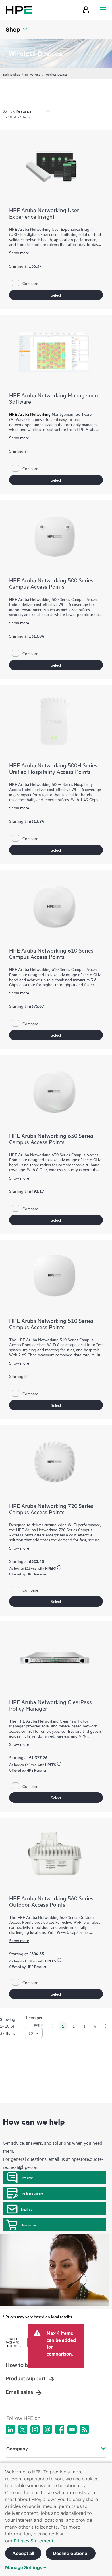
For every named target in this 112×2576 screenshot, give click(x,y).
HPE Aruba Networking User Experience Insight (44, 213)
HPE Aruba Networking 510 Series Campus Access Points (51, 1324)
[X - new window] (23, 2429)
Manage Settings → (26, 2567)
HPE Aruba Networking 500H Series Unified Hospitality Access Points (53, 768)
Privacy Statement (34, 2541)
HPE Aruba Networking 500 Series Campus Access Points (51, 583)
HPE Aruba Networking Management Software (55, 398)
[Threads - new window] (47, 2429)
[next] (107, 2026)
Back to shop (11, 74)
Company (17, 2449)
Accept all (23, 2553)
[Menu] (103, 10)
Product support (32, 2193)
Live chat (27, 2177)
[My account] (86, 10)
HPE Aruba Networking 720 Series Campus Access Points (51, 1509)
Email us (26, 2209)
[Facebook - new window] (60, 2429)
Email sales (19, 2392)
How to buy (29, 2225)
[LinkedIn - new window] (10, 2429)
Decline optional (71, 2553)
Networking (33, 74)
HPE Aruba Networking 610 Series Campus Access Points (51, 953)
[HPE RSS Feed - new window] (84, 2429)
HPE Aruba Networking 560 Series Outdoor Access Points (51, 1901)
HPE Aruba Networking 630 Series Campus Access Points (51, 1139)
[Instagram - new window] (35, 2429)
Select (56, 295)
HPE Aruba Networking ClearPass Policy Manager (51, 1705)
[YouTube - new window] (72, 2429)
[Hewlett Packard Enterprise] (19, 10)
